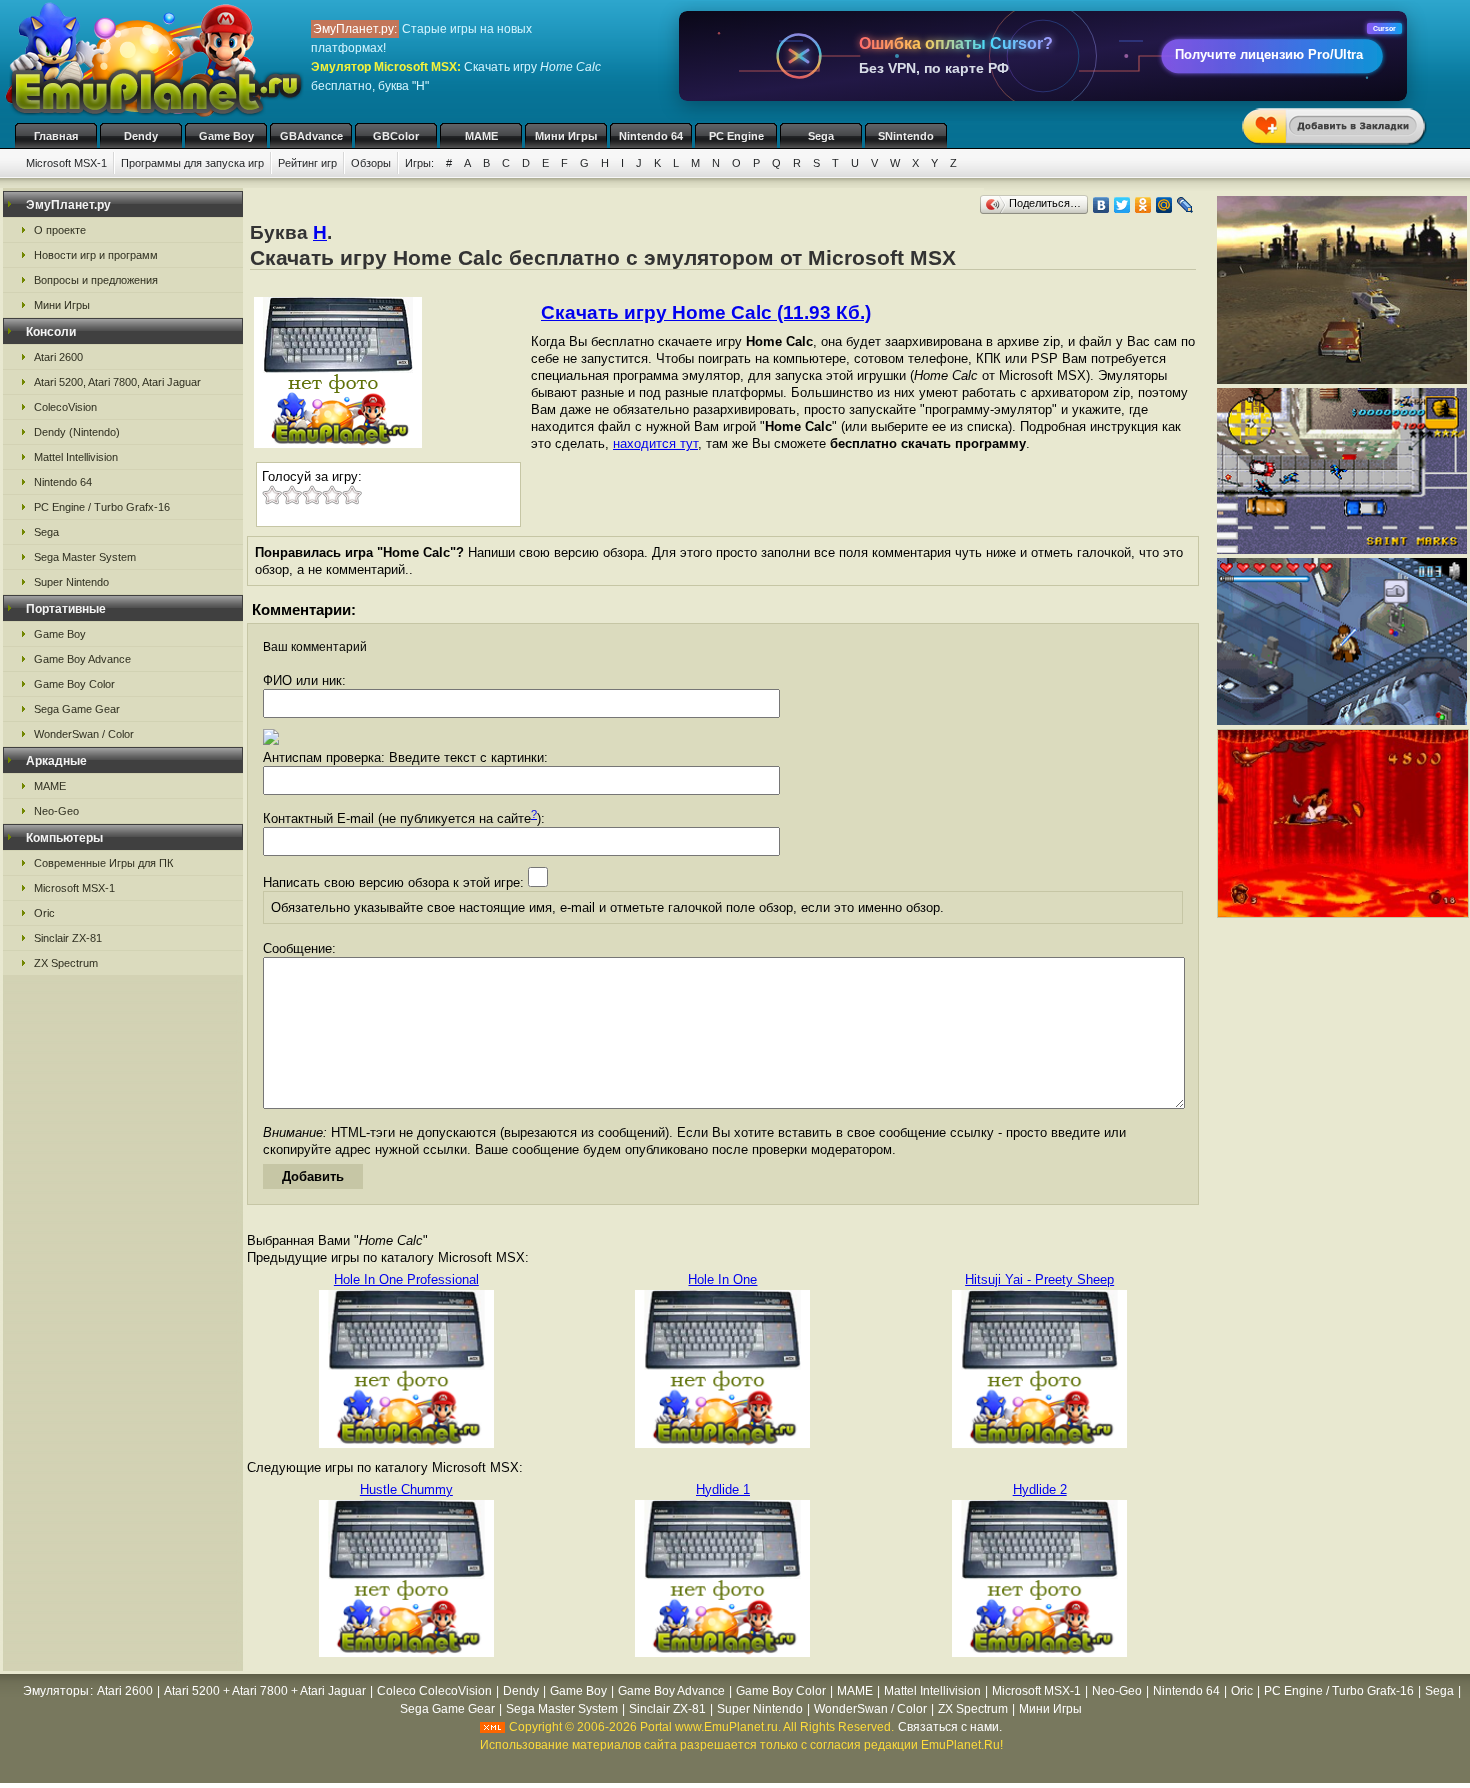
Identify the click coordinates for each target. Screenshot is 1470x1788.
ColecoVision (65, 407)
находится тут (655, 443)
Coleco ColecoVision (434, 1691)
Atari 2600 (58, 357)
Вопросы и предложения (96, 280)
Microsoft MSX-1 (66, 163)
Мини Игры (566, 136)
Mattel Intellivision (76, 457)
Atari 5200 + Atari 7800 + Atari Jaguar (265, 1691)
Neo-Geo (56, 811)
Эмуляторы (56, 1691)
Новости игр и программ (96, 255)
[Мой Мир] (1164, 205)
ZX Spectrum (66, 963)
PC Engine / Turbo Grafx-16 (102, 507)
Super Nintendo (71, 582)
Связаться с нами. (950, 1727)
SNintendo (906, 136)
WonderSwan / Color (84, 734)
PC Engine (736, 136)
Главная (56, 136)
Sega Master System (85, 557)
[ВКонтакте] (1101, 205)
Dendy (141, 136)
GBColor (396, 136)
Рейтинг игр (307, 163)
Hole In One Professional (406, 1279)
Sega (821, 136)
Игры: (419, 163)
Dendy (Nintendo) (77, 432)
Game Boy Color (74, 684)
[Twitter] (1122, 205)
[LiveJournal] (1185, 205)
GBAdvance (311, 136)
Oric (44, 913)
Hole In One (722, 1279)
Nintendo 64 (651, 136)
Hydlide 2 (1040, 1489)
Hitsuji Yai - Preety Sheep (1039, 1279)
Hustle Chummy (406, 1489)
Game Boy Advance (82, 659)
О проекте (60, 230)
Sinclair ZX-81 (68, 938)
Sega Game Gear (77, 709)
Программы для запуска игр (192, 163)
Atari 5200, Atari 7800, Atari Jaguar (117, 382)
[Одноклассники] (1143, 205)
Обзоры (371, 163)
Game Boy (226, 136)
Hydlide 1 (723, 1489)
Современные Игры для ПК (103, 863)
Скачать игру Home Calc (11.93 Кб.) (706, 312)
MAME (481, 136)
